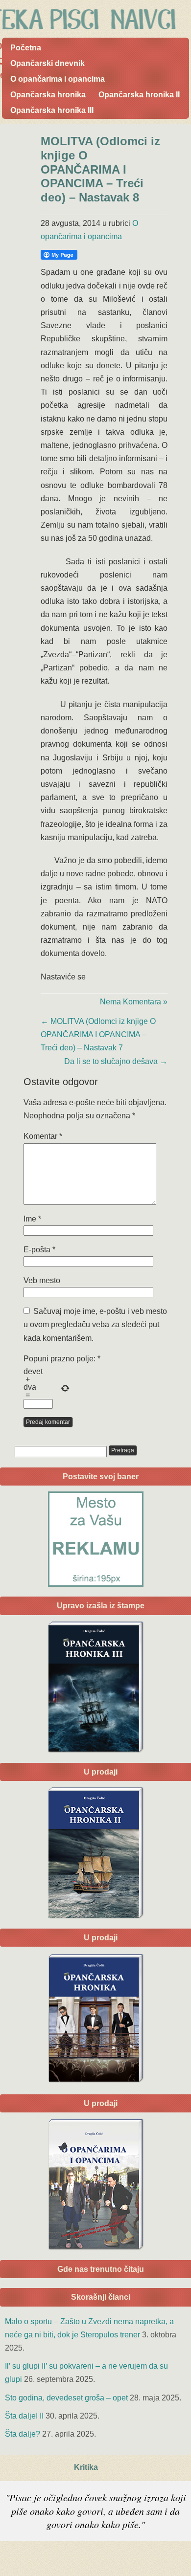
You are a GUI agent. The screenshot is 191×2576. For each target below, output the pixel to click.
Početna (26, 48)
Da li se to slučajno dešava (116, 1061)
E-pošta (39, 1250)
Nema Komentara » (134, 1002)
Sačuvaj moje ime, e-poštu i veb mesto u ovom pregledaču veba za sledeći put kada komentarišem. (95, 1324)
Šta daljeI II (24, 2416)
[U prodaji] (95, 2184)
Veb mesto (42, 1280)
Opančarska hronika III (52, 110)
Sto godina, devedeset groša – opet (66, 2398)
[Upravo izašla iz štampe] (95, 1687)
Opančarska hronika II (139, 95)
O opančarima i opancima (58, 79)
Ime (32, 1219)
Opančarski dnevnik (48, 63)
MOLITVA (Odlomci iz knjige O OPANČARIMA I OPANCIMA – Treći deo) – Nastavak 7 (98, 1034)
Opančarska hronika (48, 95)
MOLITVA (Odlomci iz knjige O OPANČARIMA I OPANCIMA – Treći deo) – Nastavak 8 (100, 169)
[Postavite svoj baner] (95, 1539)
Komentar (43, 1136)
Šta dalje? (23, 2434)
